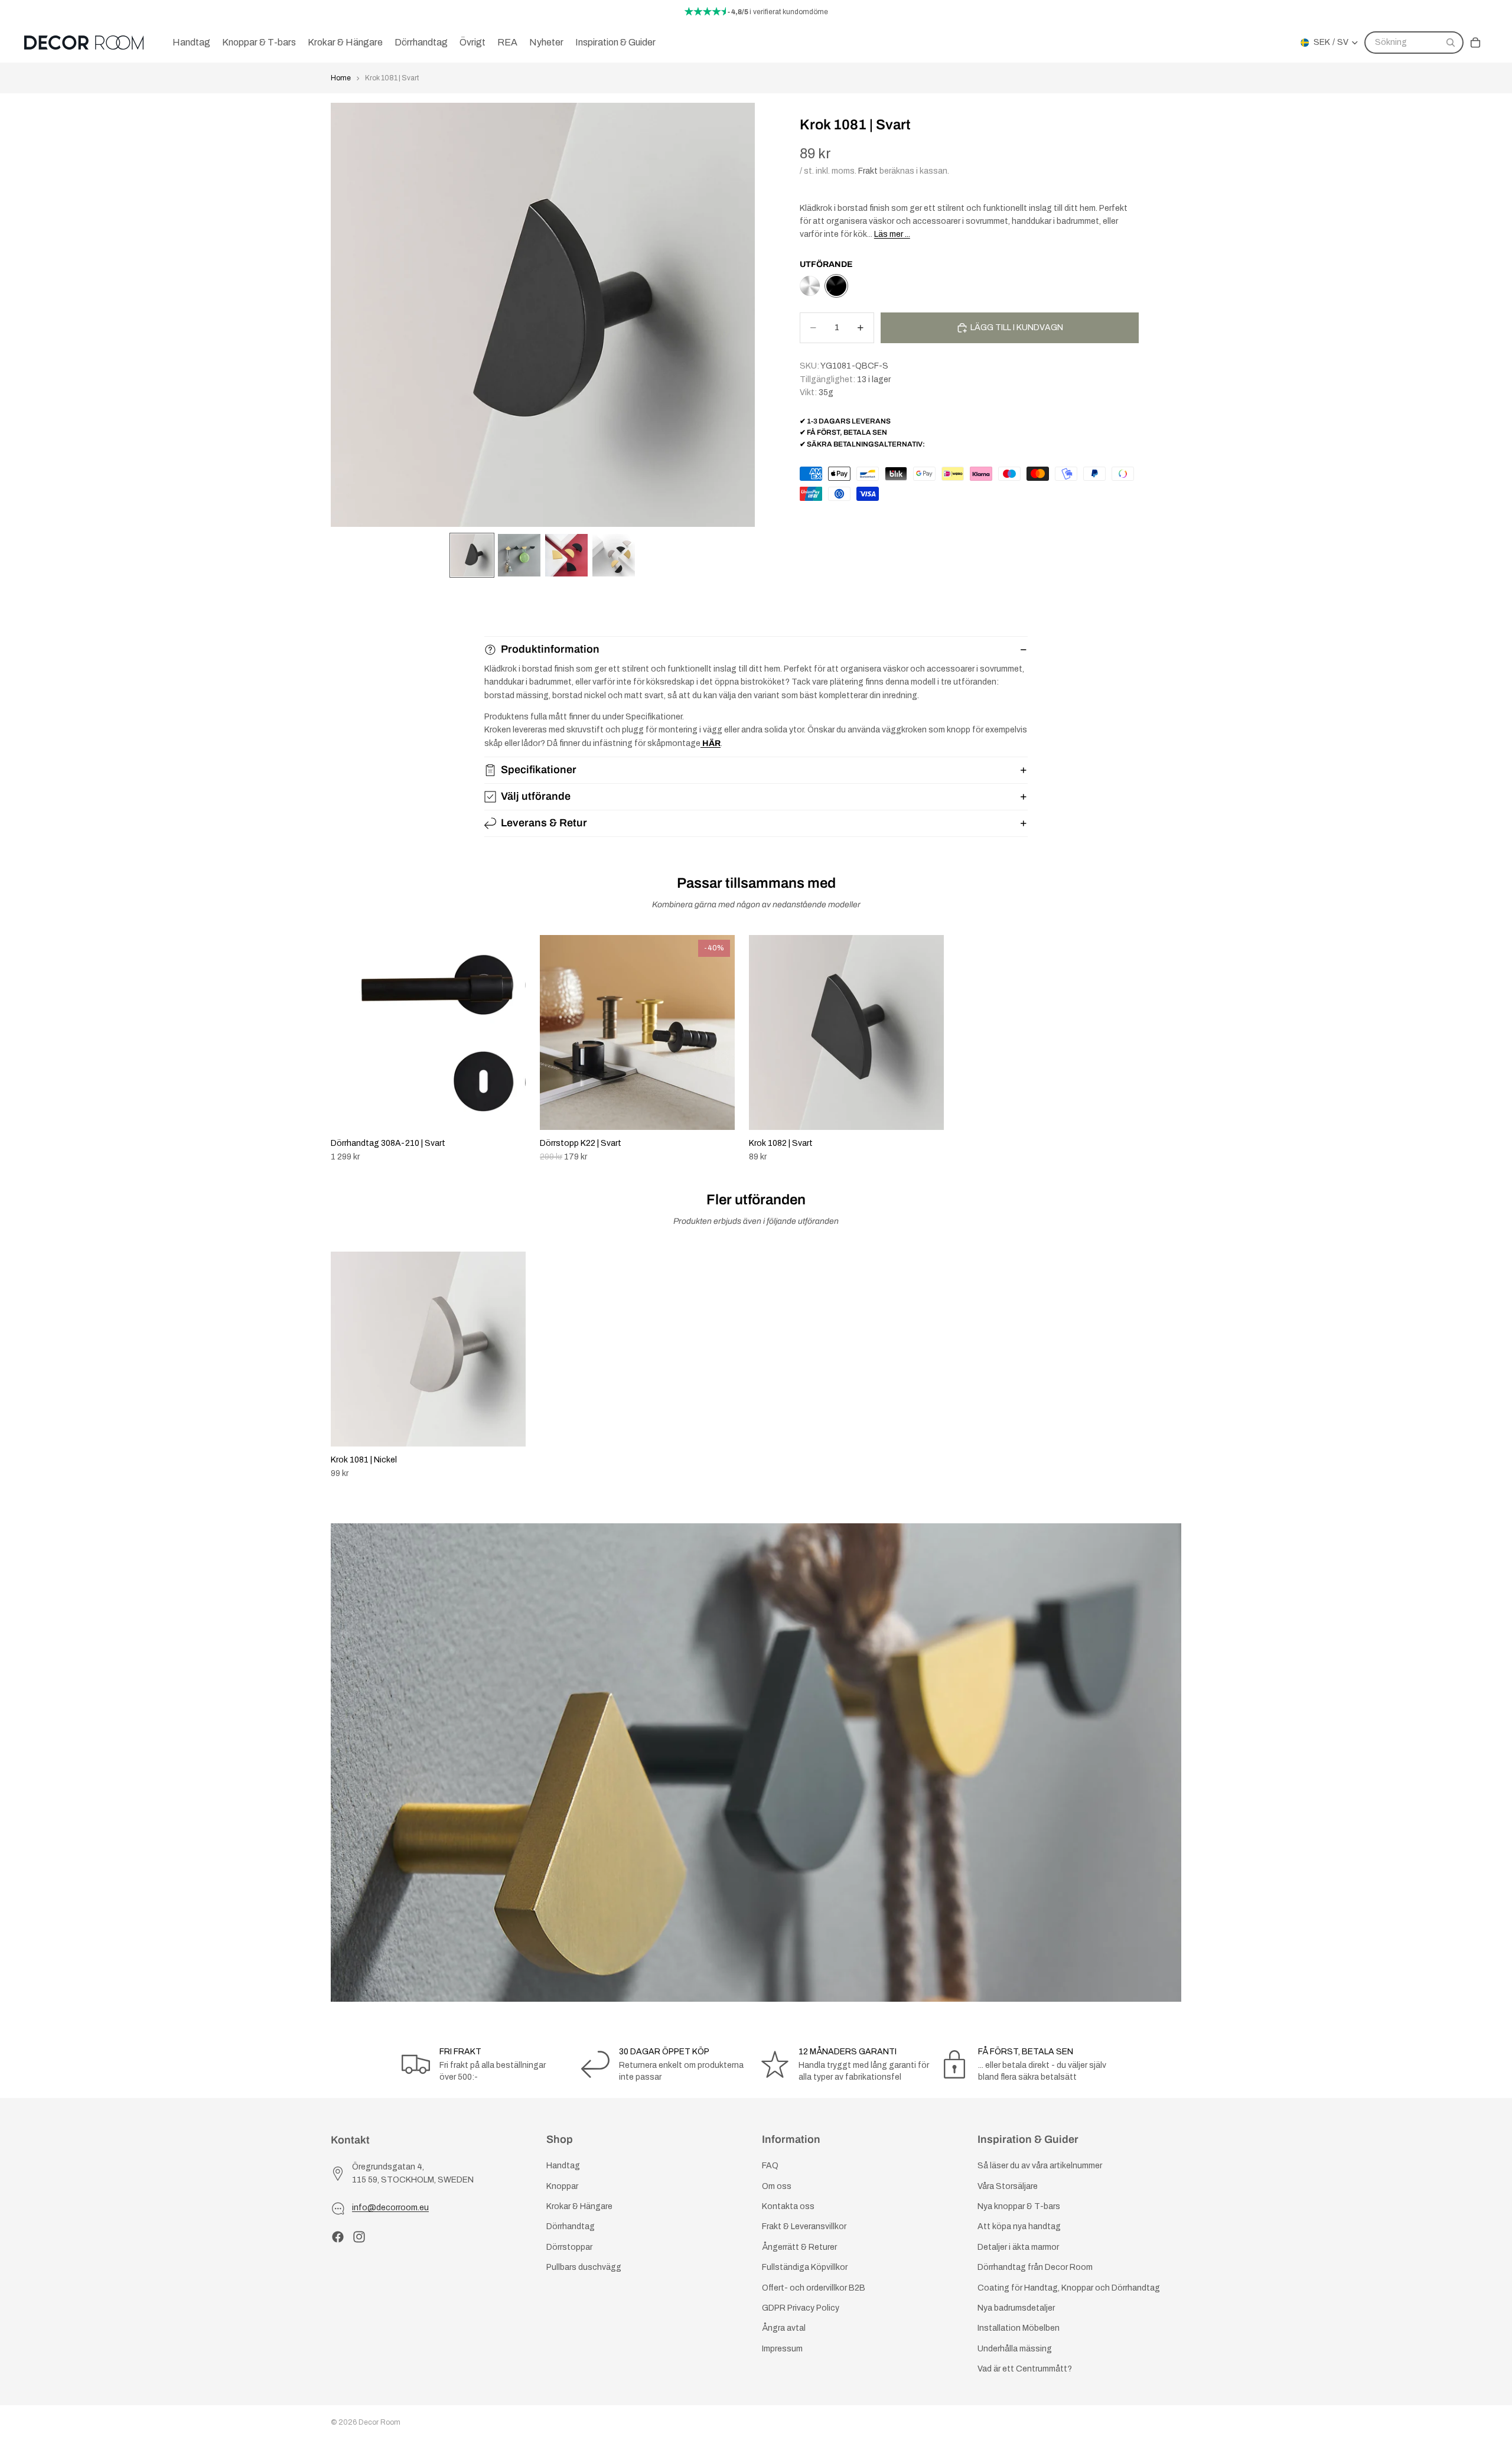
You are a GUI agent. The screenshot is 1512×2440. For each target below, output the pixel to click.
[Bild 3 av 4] (566, 555)
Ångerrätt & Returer (799, 2247)
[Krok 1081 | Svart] (836, 286)
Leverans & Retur (544, 823)
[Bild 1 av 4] (472, 555)
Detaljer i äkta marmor (1018, 2247)
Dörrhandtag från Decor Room (1035, 2267)
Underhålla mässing (1015, 2348)
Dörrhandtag (571, 2226)
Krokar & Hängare (579, 2206)
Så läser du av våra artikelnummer (1040, 2166)
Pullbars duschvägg (584, 2267)
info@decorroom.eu (390, 2208)
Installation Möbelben (1019, 2328)
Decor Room (379, 2422)
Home (341, 78)
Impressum (782, 2348)
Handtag (563, 2166)
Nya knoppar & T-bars (1019, 2206)
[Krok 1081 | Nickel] (810, 286)
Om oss (777, 2186)
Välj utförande (536, 796)
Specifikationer (539, 770)
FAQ (770, 2166)
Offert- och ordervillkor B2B (814, 2287)
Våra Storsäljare (1008, 2186)
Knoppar (562, 2186)
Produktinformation (550, 649)
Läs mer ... (892, 234)
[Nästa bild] (1168, 1049)
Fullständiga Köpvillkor (805, 2267)
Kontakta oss (788, 2206)
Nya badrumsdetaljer (1016, 2308)
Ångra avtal (784, 2328)
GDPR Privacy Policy (801, 2308)
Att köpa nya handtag (1019, 2226)
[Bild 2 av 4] (519, 555)
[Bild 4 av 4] (614, 555)
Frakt (868, 171)
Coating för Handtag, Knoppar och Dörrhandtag (1069, 2287)
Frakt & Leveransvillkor (804, 2226)
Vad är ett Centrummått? (1025, 2369)
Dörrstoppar (569, 2247)
